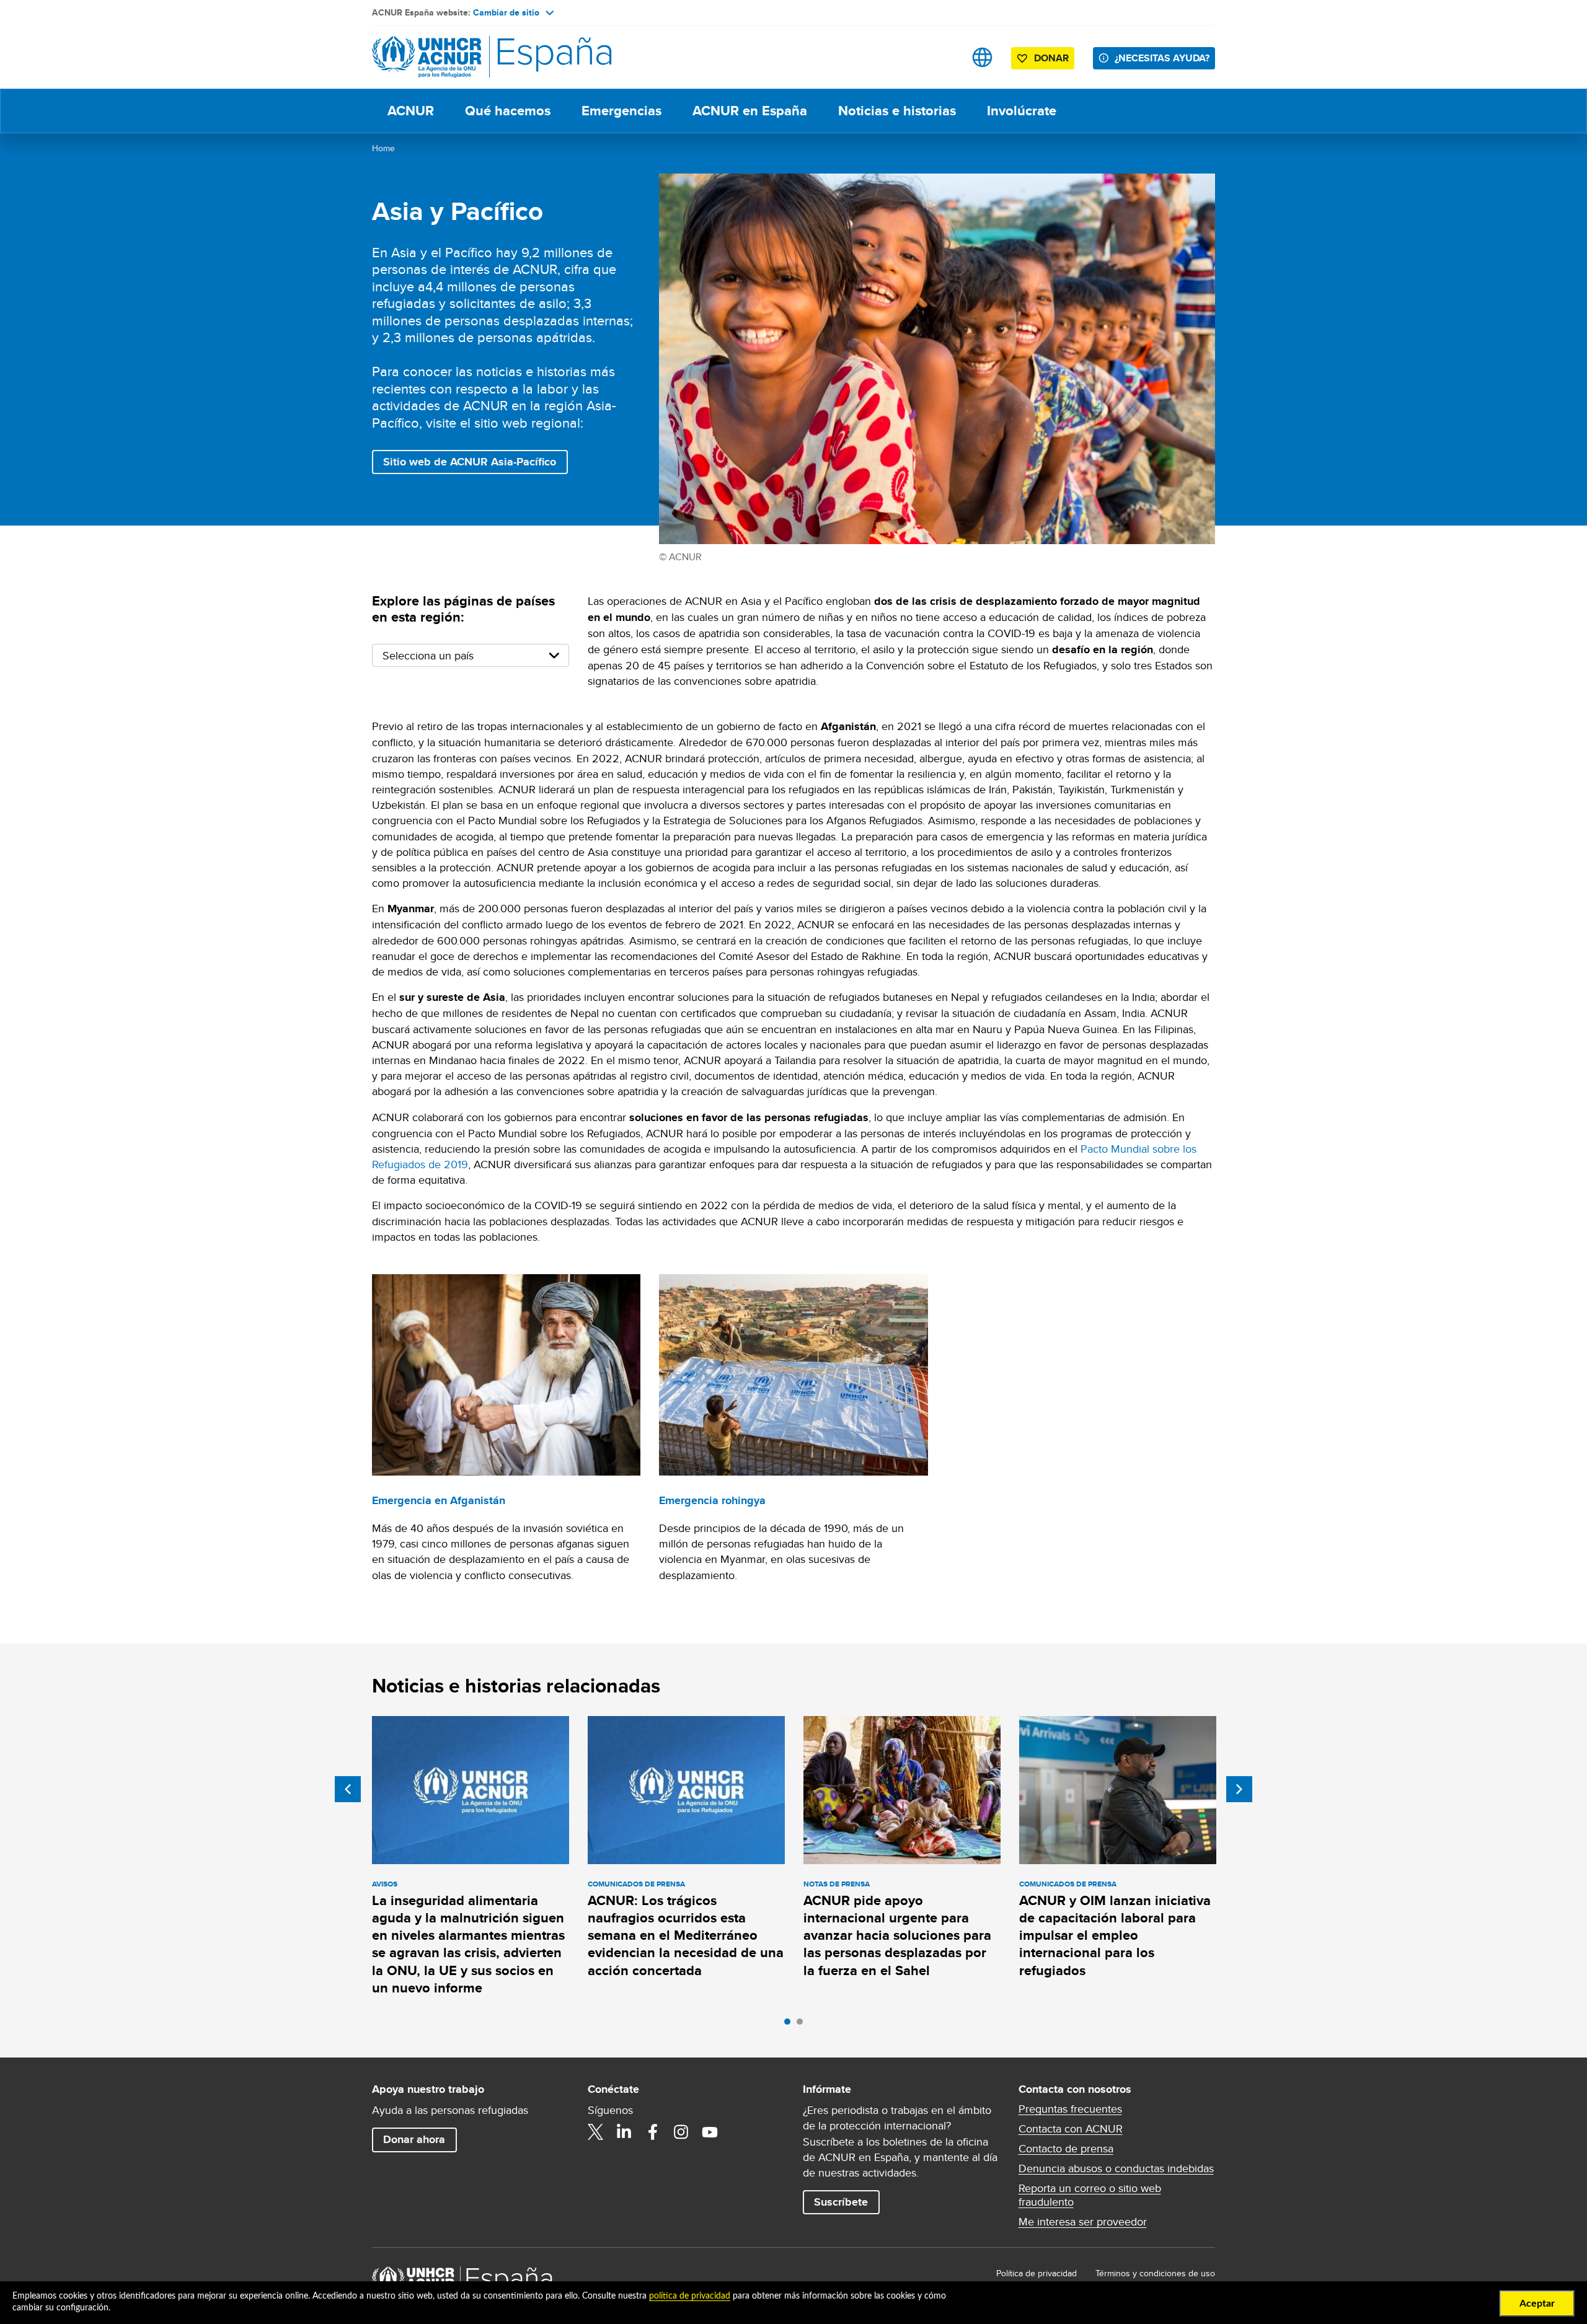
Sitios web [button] (982, 57)
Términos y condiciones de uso (1155, 2273)
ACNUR (411, 111)
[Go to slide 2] (803, 2025)
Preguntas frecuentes (1070, 2109)
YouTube (710, 2132)
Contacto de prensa (1066, 2149)
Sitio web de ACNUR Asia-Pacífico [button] (470, 462)
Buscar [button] (943, 57)
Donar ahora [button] (414, 2139)
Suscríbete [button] (841, 2202)
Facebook (653, 2132)
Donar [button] (1051, 58)
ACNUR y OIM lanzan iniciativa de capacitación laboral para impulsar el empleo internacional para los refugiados (1115, 1935)
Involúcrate (1022, 111)
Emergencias (621, 111)
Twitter (596, 2132)
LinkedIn (624, 2132)
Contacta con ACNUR (1071, 2129)
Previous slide (348, 1789)
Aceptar (1537, 2304)
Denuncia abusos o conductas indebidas (1116, 2168)
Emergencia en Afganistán (439, 1500)
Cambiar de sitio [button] (506, 12)
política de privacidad (690, 2296)
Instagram (681, 2132)
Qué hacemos (508, 111)
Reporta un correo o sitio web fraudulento (1090, 2195)
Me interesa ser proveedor (1083, 2222)
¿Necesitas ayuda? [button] (1162, 58)
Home (383, 148)
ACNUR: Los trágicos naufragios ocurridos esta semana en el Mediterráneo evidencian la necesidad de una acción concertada (686, 1935)
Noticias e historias (897, 111)
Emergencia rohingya (712, 1500)
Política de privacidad (1037, 2273)
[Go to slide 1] (790, 2025)
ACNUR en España (750, 111)
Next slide (1239, 1789)
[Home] (459, 57)
